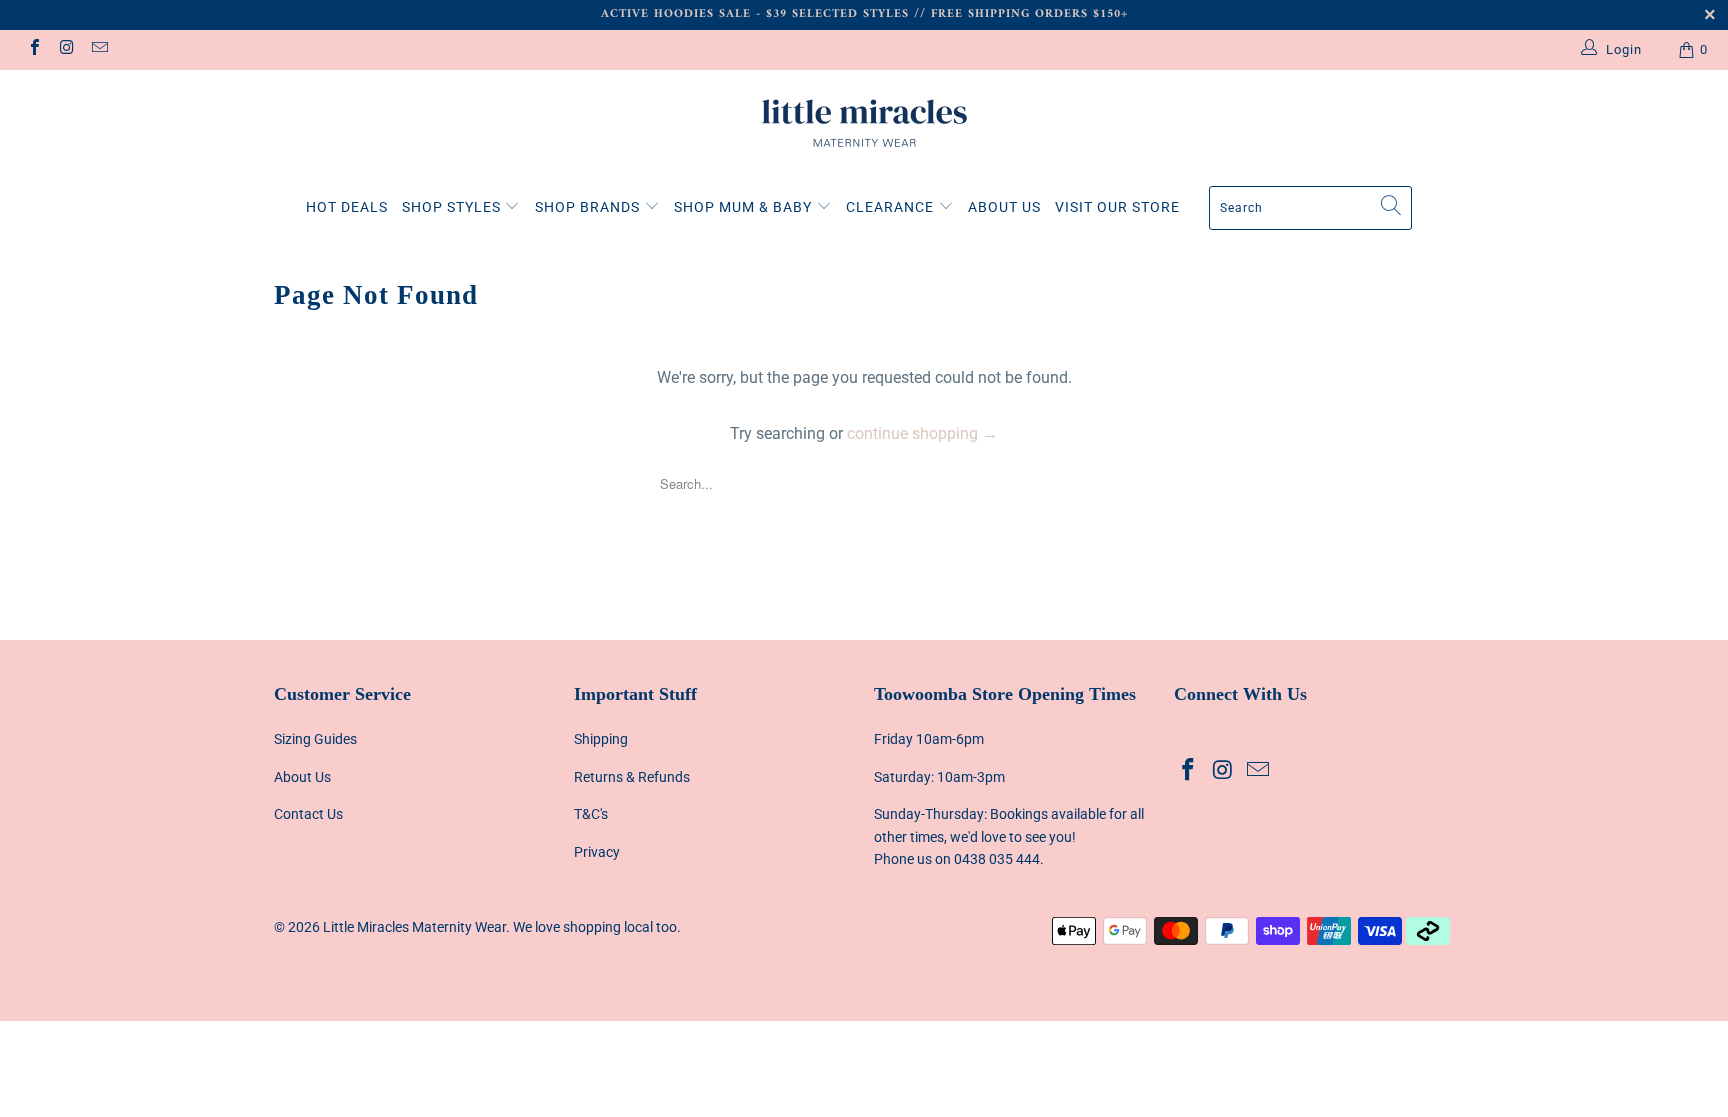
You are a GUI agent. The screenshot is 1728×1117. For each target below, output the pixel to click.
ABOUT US (1004, 207)
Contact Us (308, 814)
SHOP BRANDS (589, 207)
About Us (302, 777)
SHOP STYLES (453, 207)
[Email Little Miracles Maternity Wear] (99, 49)
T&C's (591, 814)
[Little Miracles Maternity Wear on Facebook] (34, 49)
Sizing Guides (315, 739)
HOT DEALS (347, 207)
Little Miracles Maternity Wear (414, 927)
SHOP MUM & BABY (745, 207)
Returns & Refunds (632, 777)
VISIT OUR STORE (1117, 207)
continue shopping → (922, 433)
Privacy (597, 852)
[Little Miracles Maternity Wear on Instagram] (66, 49)
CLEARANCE (892, 207)
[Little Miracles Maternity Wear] (864, 123)
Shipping (601, 739)
